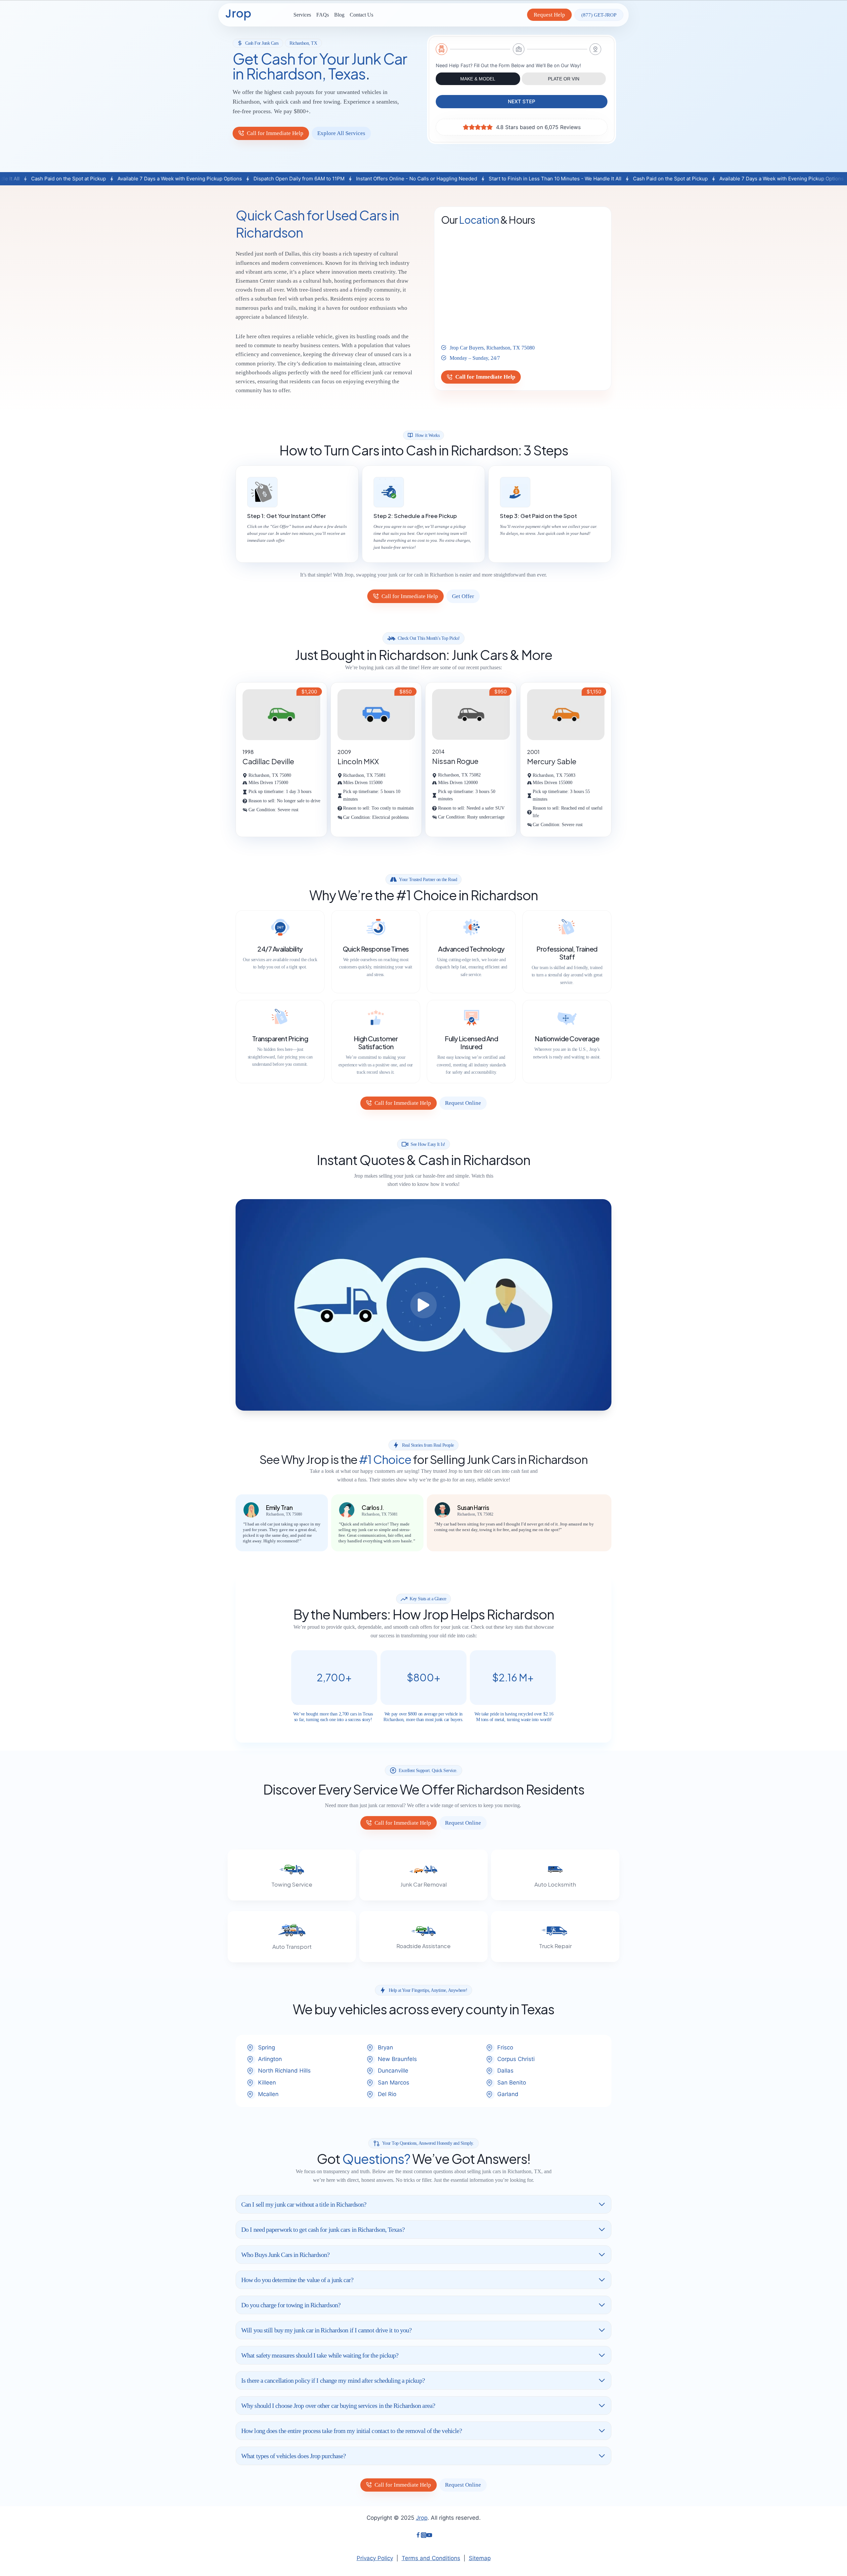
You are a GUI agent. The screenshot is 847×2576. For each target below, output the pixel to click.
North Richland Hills (284, 2071)
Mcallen (268, 2094)
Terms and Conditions (431, 2558)
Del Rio (387, 2094)
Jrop (422, 2518)
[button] (423, 1305)
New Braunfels (397, 2059)
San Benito (512, 2083)
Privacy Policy (375, 2558)
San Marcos (394, 2083)
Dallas (505, 2071)
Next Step (522, 101)
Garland (508, 2094)
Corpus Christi (516, 2059)
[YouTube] (429, 2536)
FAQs (323, 15)
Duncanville (393, 2071)
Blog (339, 15)
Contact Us (361, 15)
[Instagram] (424, 2536)
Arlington (270, 2059)
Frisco (505, 2047)
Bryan (385, 2047)
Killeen (267, 2083)
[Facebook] (418, 2536)
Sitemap (480, 2558)
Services (302, 15)
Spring (267, 2047)
